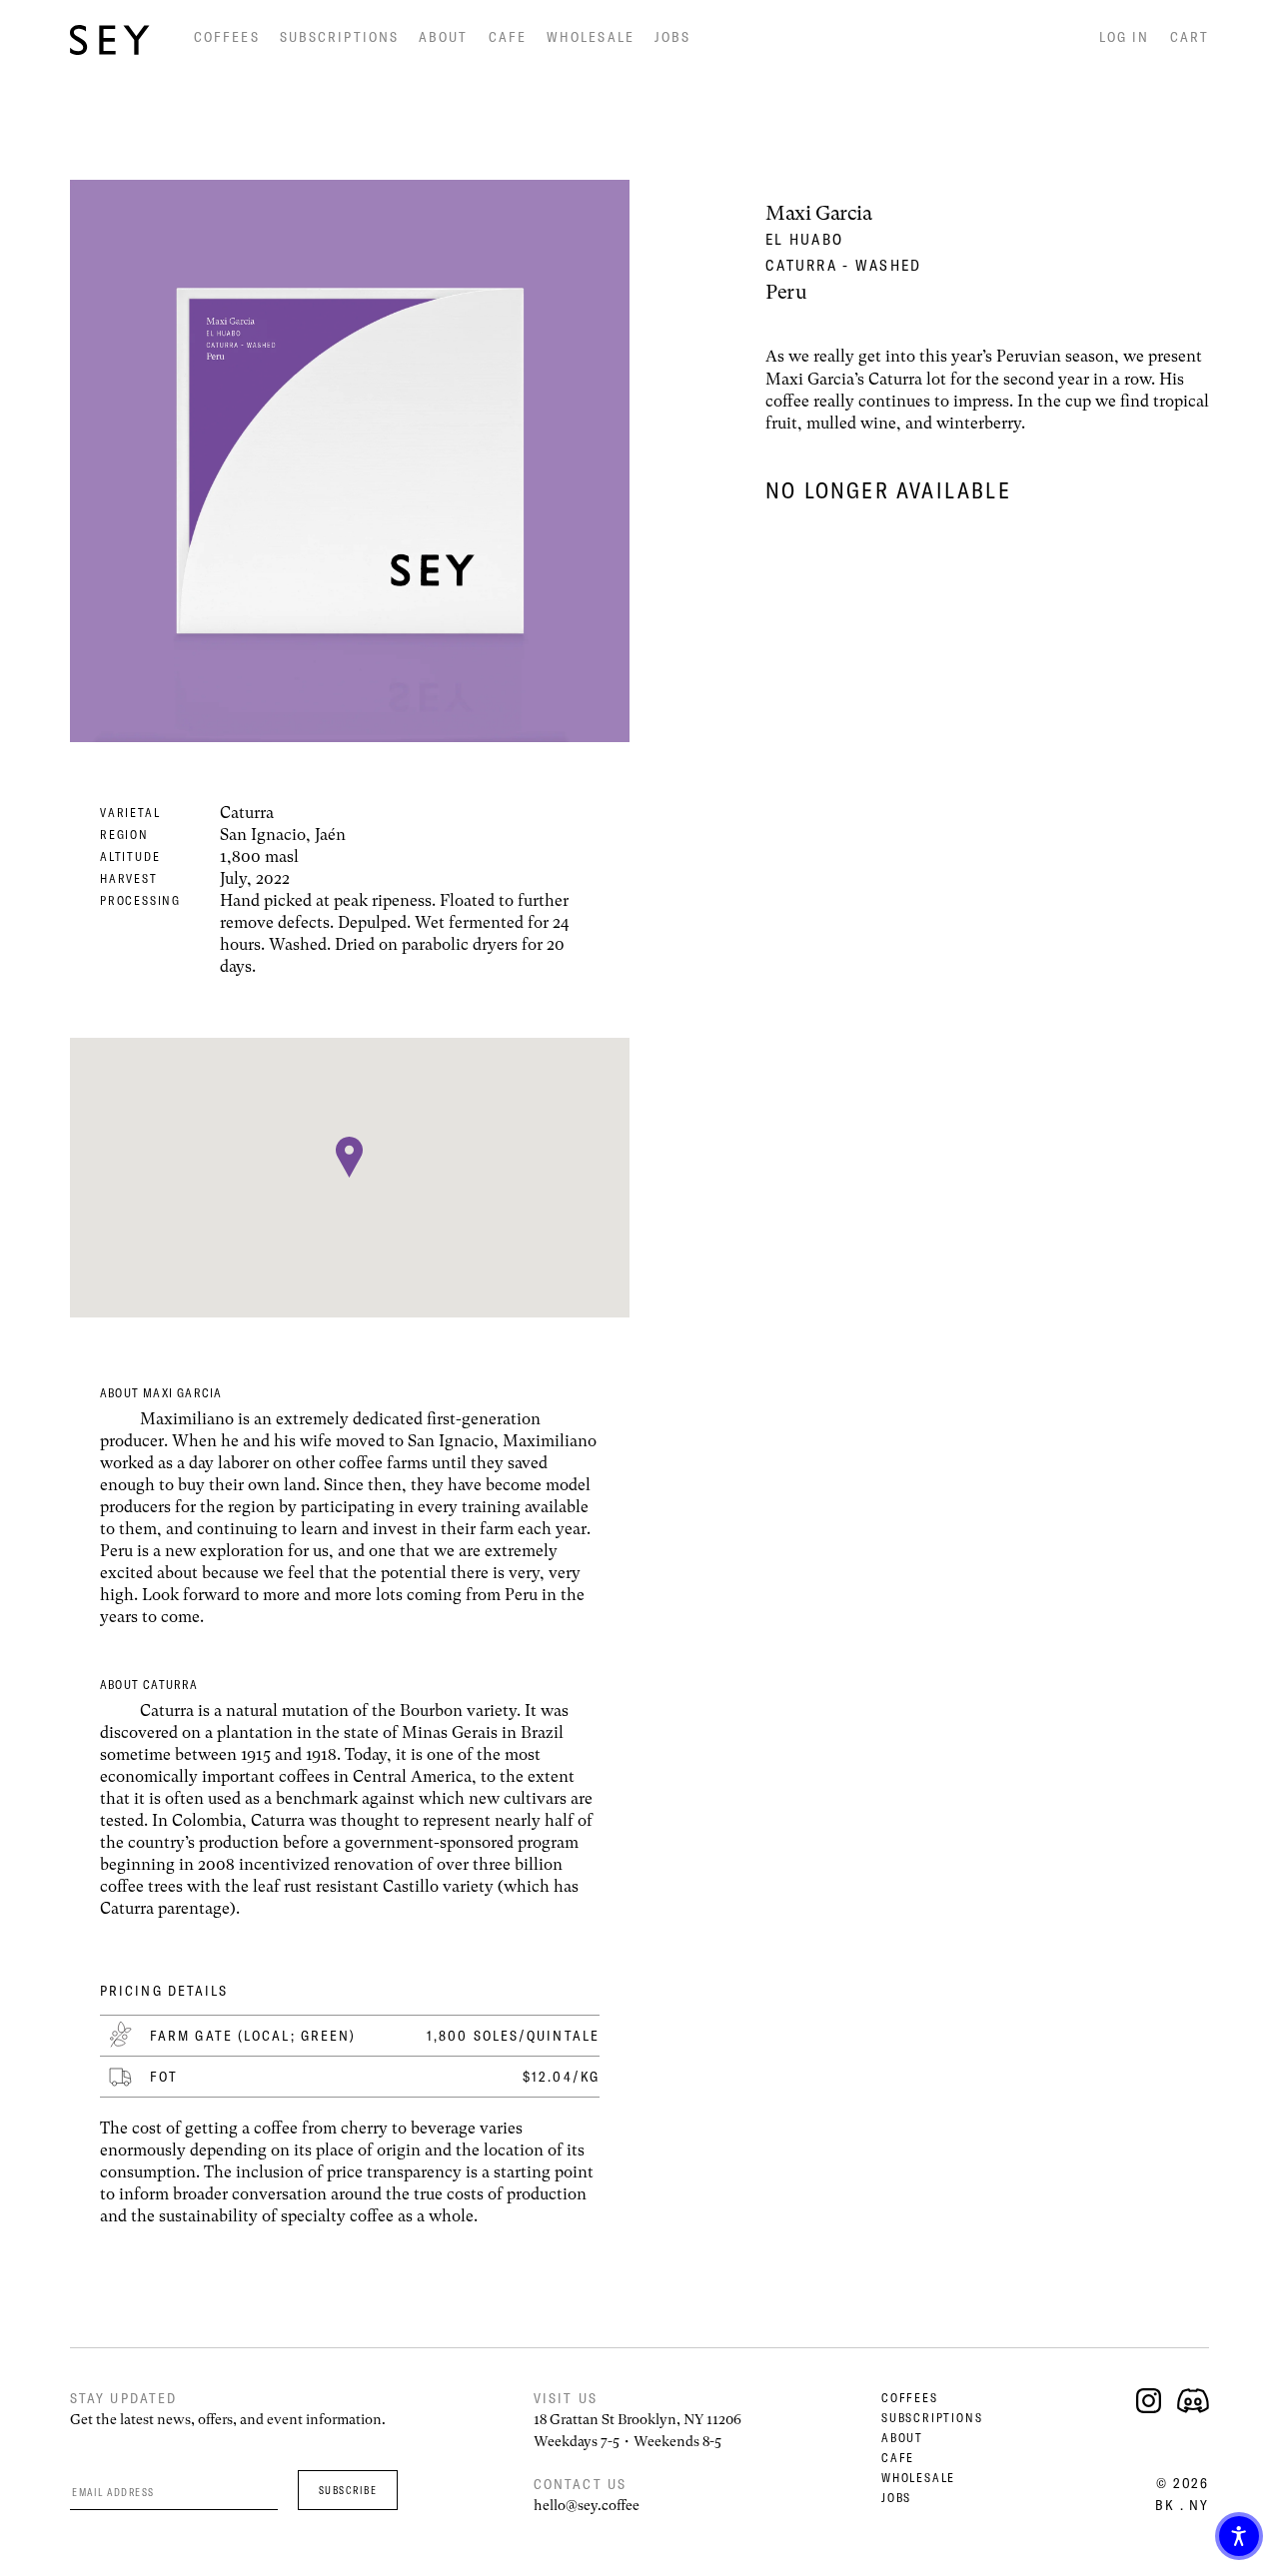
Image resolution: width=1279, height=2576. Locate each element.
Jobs (672, 37)
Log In (1125, 37)
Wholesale (591, 37)
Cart (1190, 37)
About (444, 37)
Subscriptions (339, 37)
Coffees (227, 37)
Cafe (508, 37)
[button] (1239, 2536)
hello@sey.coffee (587, 2505)
